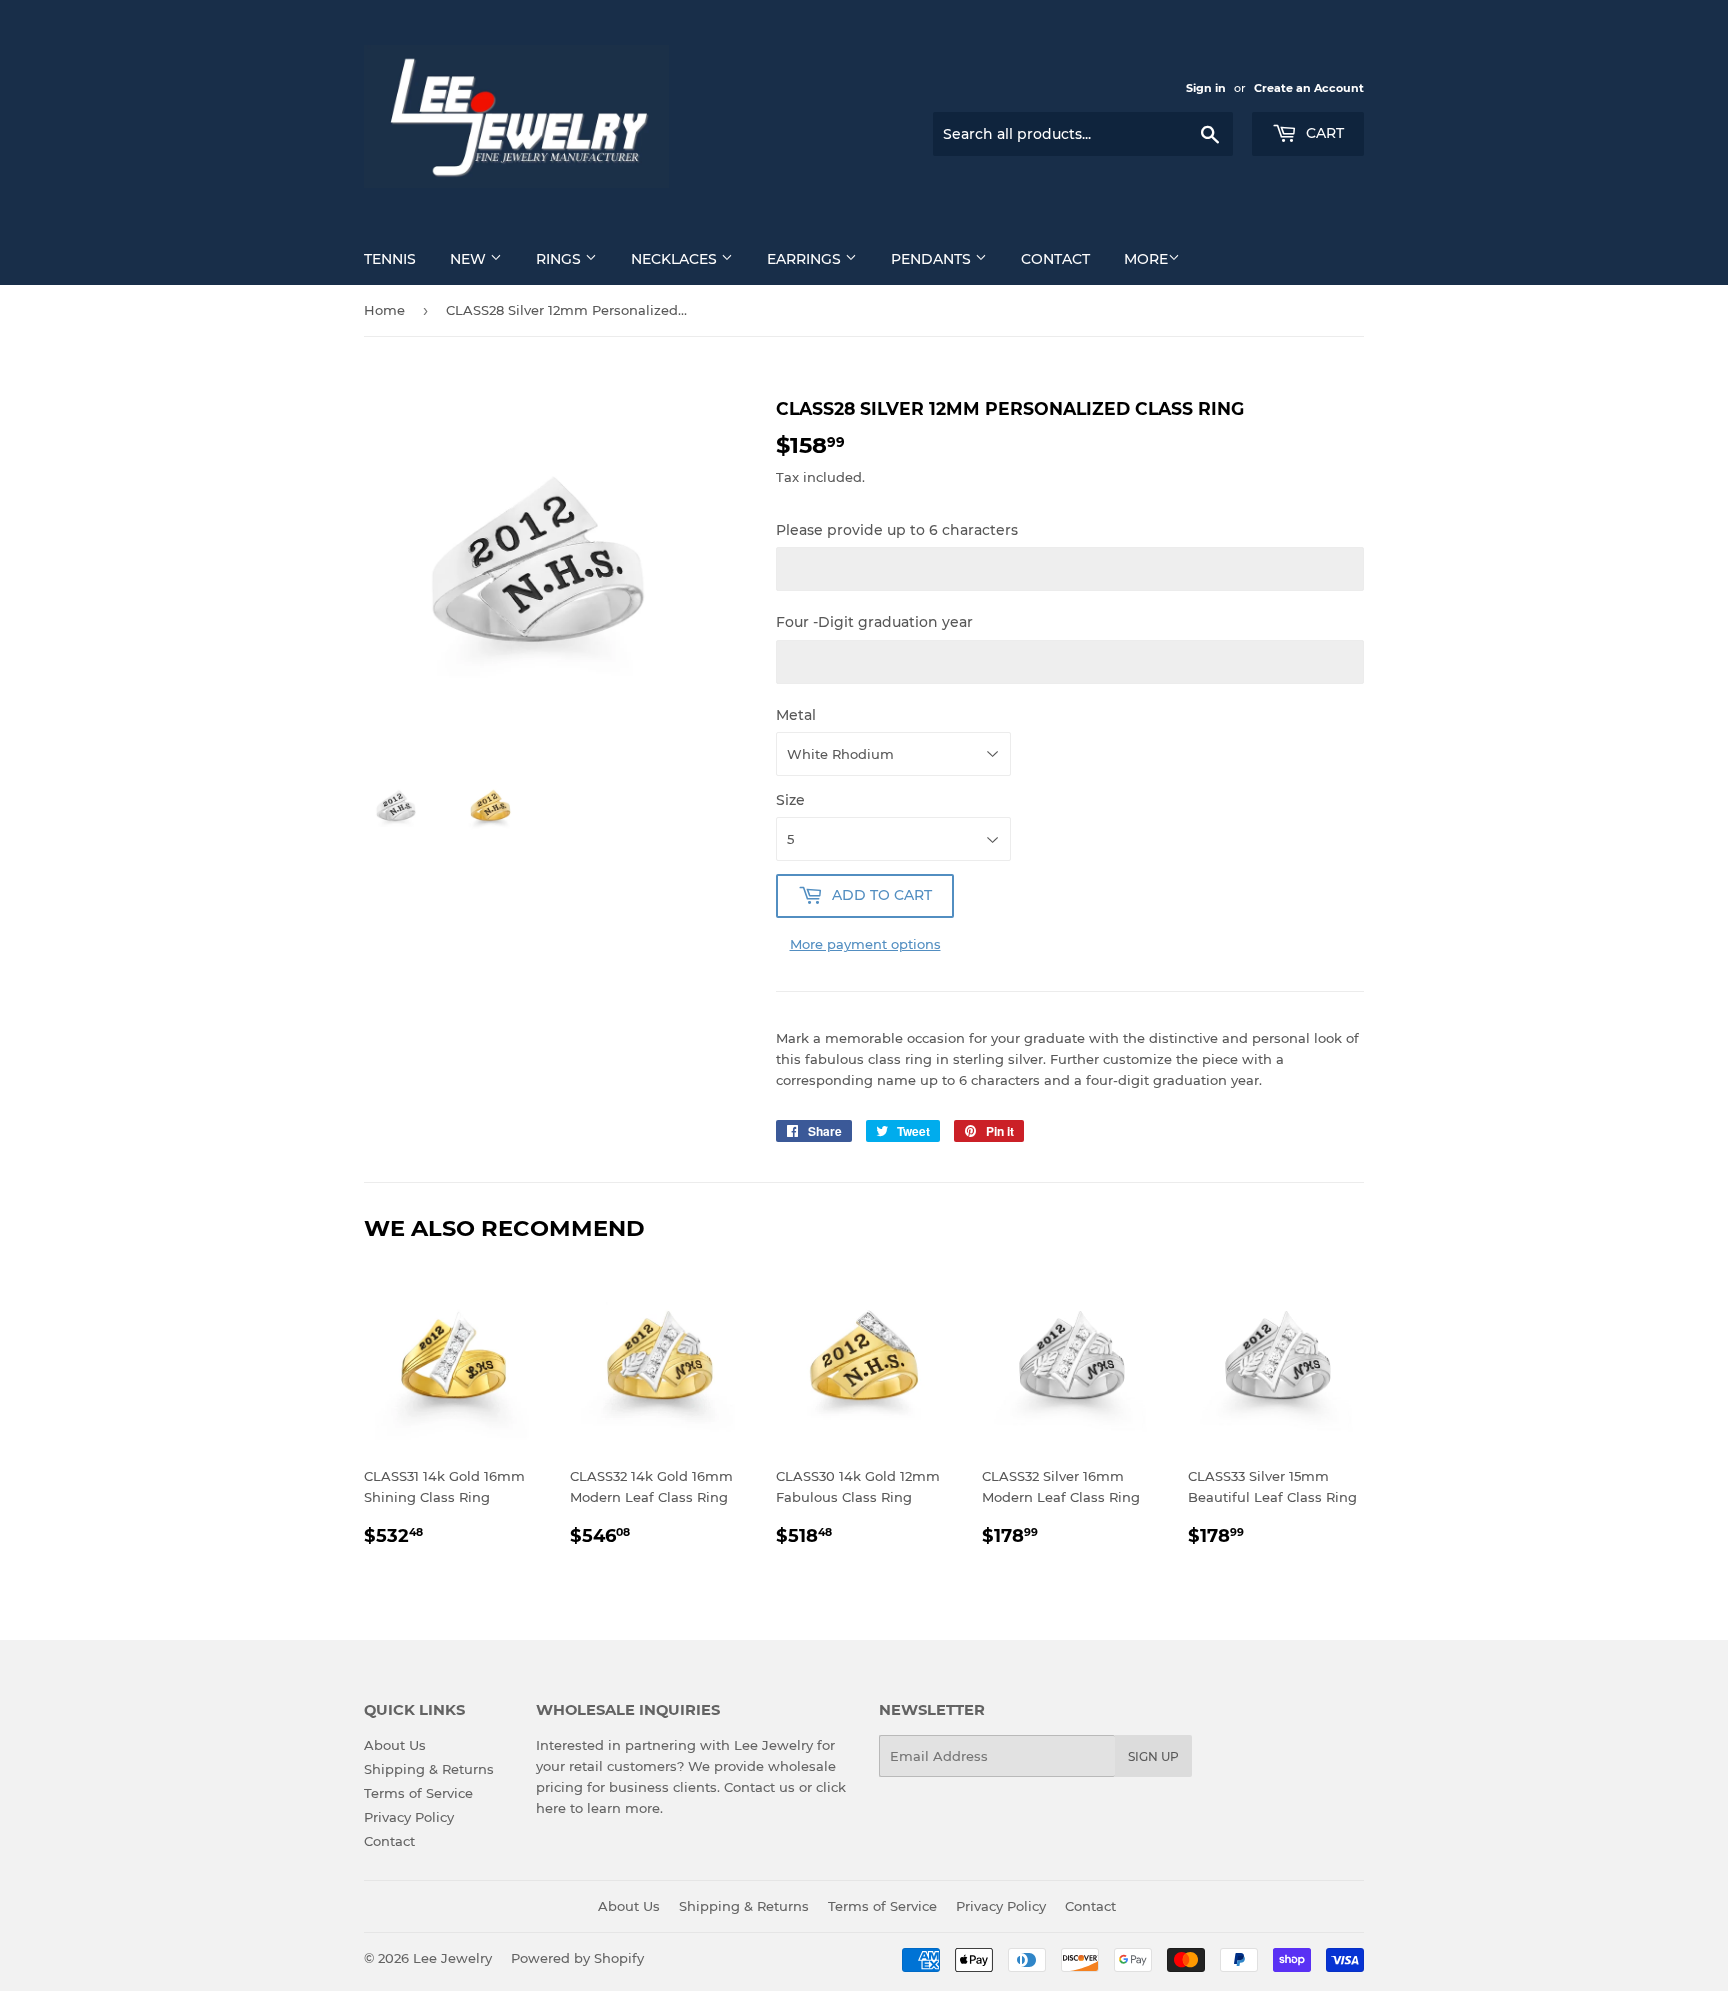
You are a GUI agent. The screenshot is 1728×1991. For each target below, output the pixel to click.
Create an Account (1309, 88)
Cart (1323, 133)
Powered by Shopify (577, 1958)
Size (790, 800)
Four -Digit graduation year (874, 622)
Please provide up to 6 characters (897, 530)
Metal (796, 715)
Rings (560, 259)
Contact (1055, 259)
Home (384, 310)
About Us (395, 1745)
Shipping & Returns (429, 1769)
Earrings (806, 259)
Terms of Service (418, 1793)
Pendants (933, 259)
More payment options (865, 944)
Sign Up (1153, 1756)
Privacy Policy (409, 1817)
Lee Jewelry (452, 1958)
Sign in (1206, 88)
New (470, 259)
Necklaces (676, 259)
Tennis (390, 259)
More (1146, 259)
